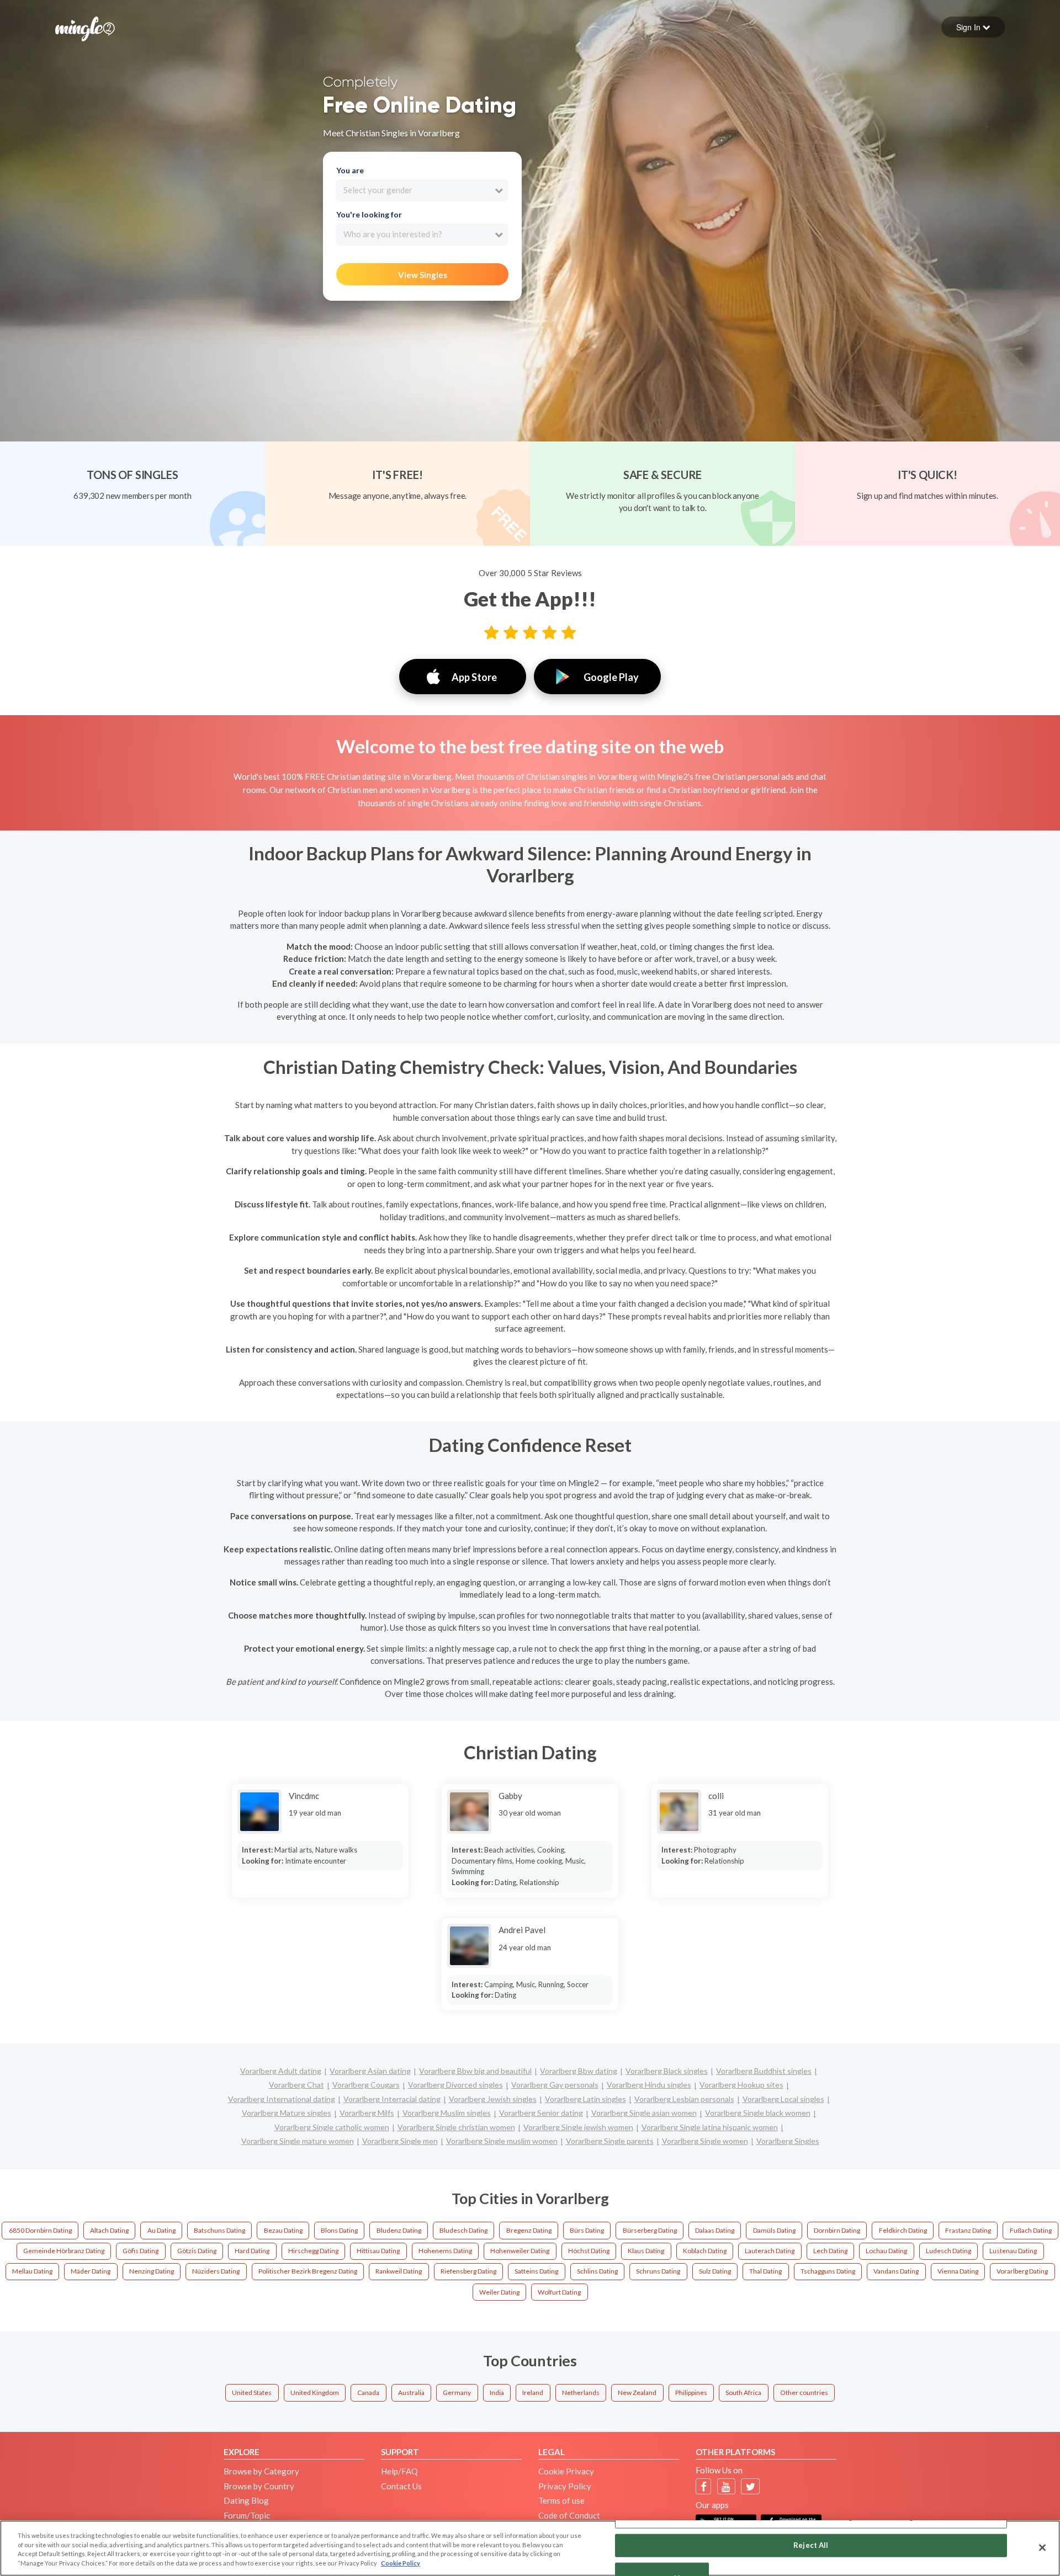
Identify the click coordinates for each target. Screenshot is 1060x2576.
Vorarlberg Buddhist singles (764, 2071)
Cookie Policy (401, 2563)
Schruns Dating (658, 2271)
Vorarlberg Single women (705, 2141)
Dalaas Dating (715, 2230)
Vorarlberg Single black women (758, 2113)
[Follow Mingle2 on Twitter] (751, 2486)
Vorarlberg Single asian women (644, 2113)
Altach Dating (109, 2230)
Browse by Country (259, 2486)
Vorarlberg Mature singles (287, 2113)
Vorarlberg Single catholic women (332, 2127)
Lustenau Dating (1013, 2251)
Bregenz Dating (529, 2230)
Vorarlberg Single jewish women (578, 2127)
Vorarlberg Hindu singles (649, 2085)
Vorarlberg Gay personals (555, 2085)
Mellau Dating (32, 2271)
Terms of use (561, 2500)
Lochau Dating (886, 2251)
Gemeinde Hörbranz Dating (64, 2251)
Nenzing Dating (152, 2271)
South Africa (743, 2393)
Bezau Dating (283, 2230)
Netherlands (581, 2393)
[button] (973, 27)
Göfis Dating (141, 2251)
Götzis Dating (197, 2251)
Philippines (691, 2393)
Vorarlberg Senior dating (541, 2113)
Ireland (533, 2393)
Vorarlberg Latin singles (585, 2099)
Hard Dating (252, 2251)
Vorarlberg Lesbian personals (684, 2099)
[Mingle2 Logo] (85, 28)
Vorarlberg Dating (1022, 2271)
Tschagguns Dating (828, 2271)
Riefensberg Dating (468, 2271)
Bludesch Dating (463, 2230)
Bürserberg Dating (650, 2230)
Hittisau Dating (378, 2251)
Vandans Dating (896, 2271)
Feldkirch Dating (903, 2230)
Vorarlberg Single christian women (456, 2127)
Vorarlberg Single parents (610, 2141)
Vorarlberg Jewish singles (493, 2099)
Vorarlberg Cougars (366, 2085)
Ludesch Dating (948, 2251)
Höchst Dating (589, 2251)
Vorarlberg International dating (282, 2099)
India (497, 2393)
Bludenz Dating (399, 2230)
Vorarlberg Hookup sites (741, 2085)
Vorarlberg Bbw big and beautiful (475, 2071)
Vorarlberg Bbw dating (579, 2071)
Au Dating (161, 2230)
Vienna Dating (958, 2271)
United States (252, 2393)
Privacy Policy (565, 2486)
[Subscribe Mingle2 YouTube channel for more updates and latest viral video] (726, 2486)
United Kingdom (315, 2393)
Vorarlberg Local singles (783, 2099)
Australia (411, 2393)
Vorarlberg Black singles (667, 2071)
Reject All (811, 2545)
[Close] (1042, 2547)
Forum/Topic (247, 2515)
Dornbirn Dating (837, 2230)
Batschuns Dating (219, 2230)
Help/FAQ (399, 2471)
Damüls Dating (774, 2230)
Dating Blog (246, 2500)
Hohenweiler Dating (520, 2251)
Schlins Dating (597, 2271)
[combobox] (422, 190)
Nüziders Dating (216, 2271)
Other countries (804, 2393)
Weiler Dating (499, 2292)
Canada (368, 2393)
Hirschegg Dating (313, 2251)
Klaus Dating (646, 2251)
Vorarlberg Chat (296, 2085)
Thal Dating (765, 2271)
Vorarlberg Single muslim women (502, 2141)
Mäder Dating (91, 2271)
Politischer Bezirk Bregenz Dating (308, 2271)
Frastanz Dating (968, 2230)
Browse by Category (261, 2471)
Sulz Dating (715, 2271)
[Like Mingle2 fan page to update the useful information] (704, 2486)
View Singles (423, 275)
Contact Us (401, 2486)
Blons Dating (339, 2230)
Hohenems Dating (445, 2251)
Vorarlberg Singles (788, 2141)
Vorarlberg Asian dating (370, 2071)
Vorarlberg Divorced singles (455, 2085)
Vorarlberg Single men (400, 2141)
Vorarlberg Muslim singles (447, 2113)
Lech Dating (830, 2251)
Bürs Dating (587, 2230)
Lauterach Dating (770, 2251)
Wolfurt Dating (559, 2292)
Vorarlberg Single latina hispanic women (710, 2127)
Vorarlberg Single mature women (298, 2141)
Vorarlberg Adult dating (281, 2071)
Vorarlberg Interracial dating (392, 2099)
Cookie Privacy (566, 2471)
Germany (457, 2393)
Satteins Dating (536, 2271)
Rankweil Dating (399, 2271)
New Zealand (637, 2393)
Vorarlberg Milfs (367, 2113)
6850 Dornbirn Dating (40, 2230)
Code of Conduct (569, 2515)
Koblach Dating (705, 2251)
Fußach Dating (1031, 2230)
